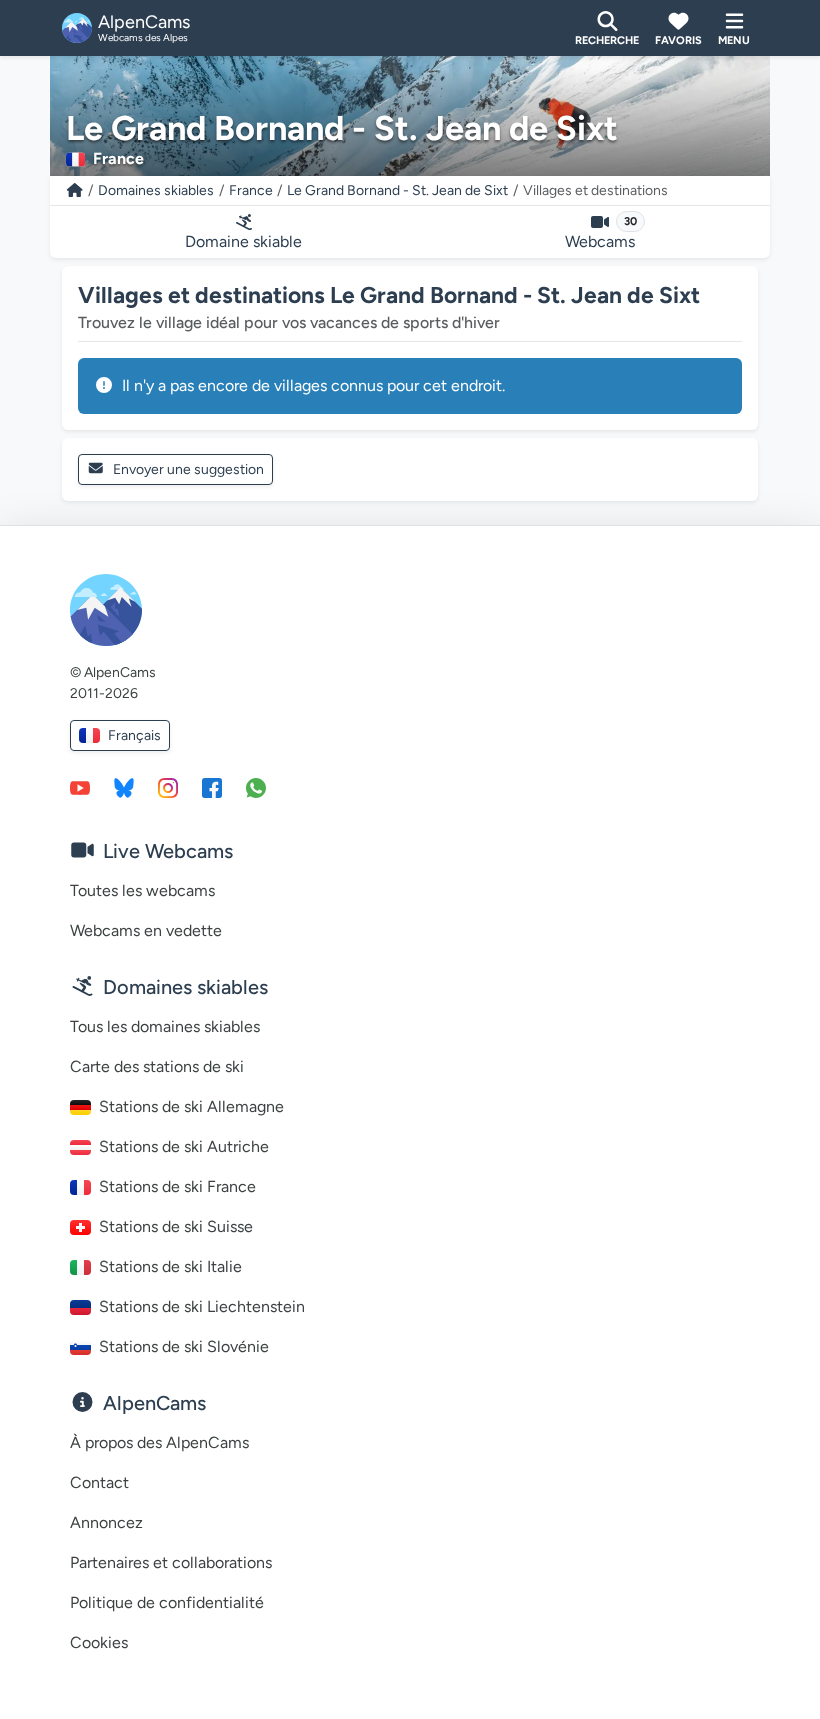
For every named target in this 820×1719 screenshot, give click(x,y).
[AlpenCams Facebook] (212, 787)
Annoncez (106, 1522)
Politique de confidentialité (167, 1602)
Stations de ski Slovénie (184, 1346)
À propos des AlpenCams (159, 1442)
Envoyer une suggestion (188, 469)
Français (134, 735)
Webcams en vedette (146, 930)
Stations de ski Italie (170, 1266)
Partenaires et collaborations (171, 1562)
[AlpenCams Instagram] (168, 787)
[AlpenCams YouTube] (80, 787)
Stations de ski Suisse (176, 1226)
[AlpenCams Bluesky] (124, 787)
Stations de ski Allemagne (191, 1106)
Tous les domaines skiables (165, 1026)
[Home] (75, 190)
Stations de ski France (177, 1186)
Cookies (99, 1642)
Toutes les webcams (142, 890)
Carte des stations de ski (157, 1066)
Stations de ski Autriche (184, 1146)
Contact (99, 1482)
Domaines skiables (156, 190)
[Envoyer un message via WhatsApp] (256, 787)
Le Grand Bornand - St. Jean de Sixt (397, 190)
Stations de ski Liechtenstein (202, 1306)
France (251, 190)
